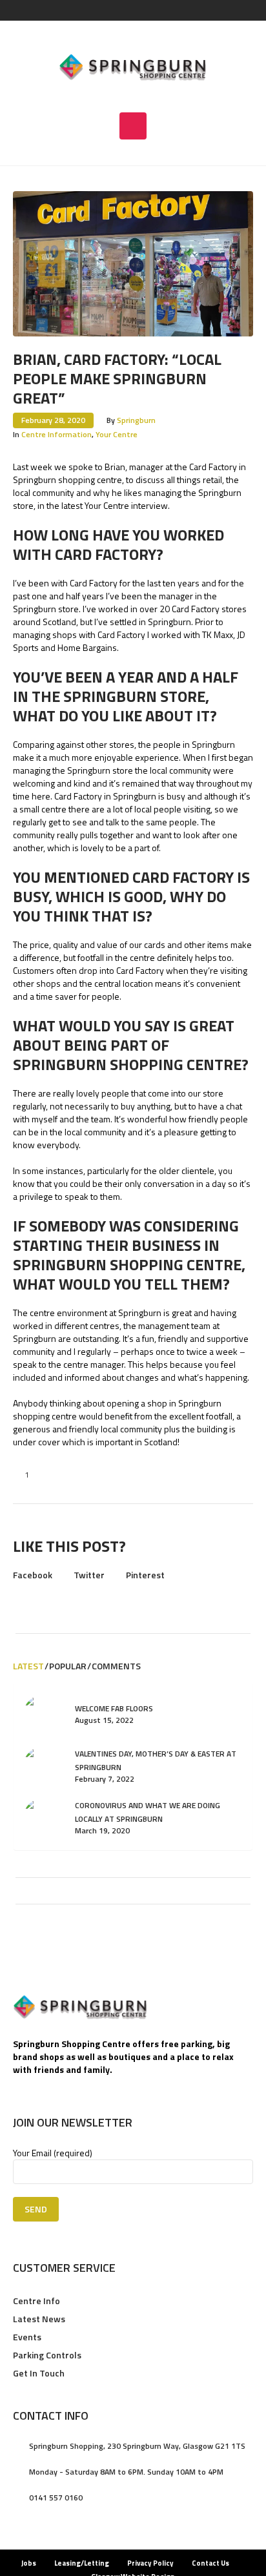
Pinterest (145, 1575)
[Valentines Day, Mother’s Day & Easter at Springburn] (43, 1765)
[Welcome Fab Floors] (43, 1713)
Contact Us (210, 2563)
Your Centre (117, 434)
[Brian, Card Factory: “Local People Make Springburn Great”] (133, 263)
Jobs (29, 2563)
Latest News (39, 2319)
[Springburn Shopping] (133, 67)
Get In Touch (39, 2373)
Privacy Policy (150, 2563)
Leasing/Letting (82, 2563)
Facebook (33, 1575)
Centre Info (36, 2301)
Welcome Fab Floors (114, 1708)
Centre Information (56, 434)
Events (27, 2337)
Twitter (89, 1575)
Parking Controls (47, 2355)
